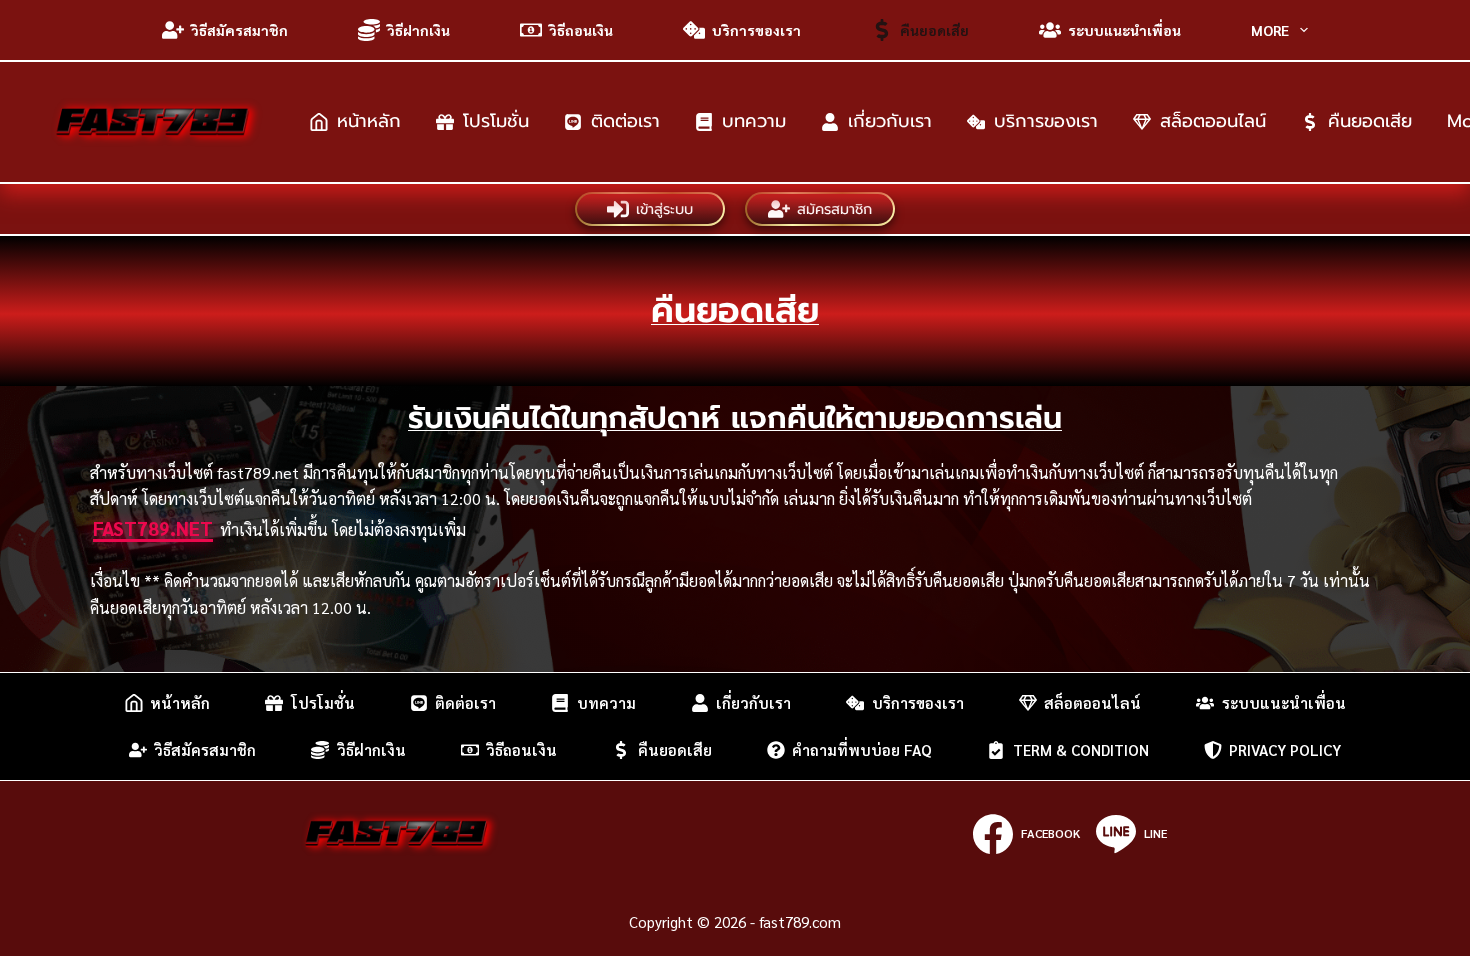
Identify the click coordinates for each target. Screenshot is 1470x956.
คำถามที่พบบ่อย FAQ (862, 749)
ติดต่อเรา (625, 121)
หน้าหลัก (369, 121)
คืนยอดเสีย (934, 30)
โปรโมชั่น (496, 121)
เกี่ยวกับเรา (890, 121)
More (1270, 30)
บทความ (754, 121)
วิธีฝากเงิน (418, 30)
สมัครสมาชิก (834, 209)
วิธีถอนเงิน (581, 30)
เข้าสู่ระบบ (664, 209)
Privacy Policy (1285, 749)
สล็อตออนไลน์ (1213, 121)
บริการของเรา (756, 30)
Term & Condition (1081, 749)
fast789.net (153, 528)
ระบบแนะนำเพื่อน (1124, 30)
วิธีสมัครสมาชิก (239, 30)
